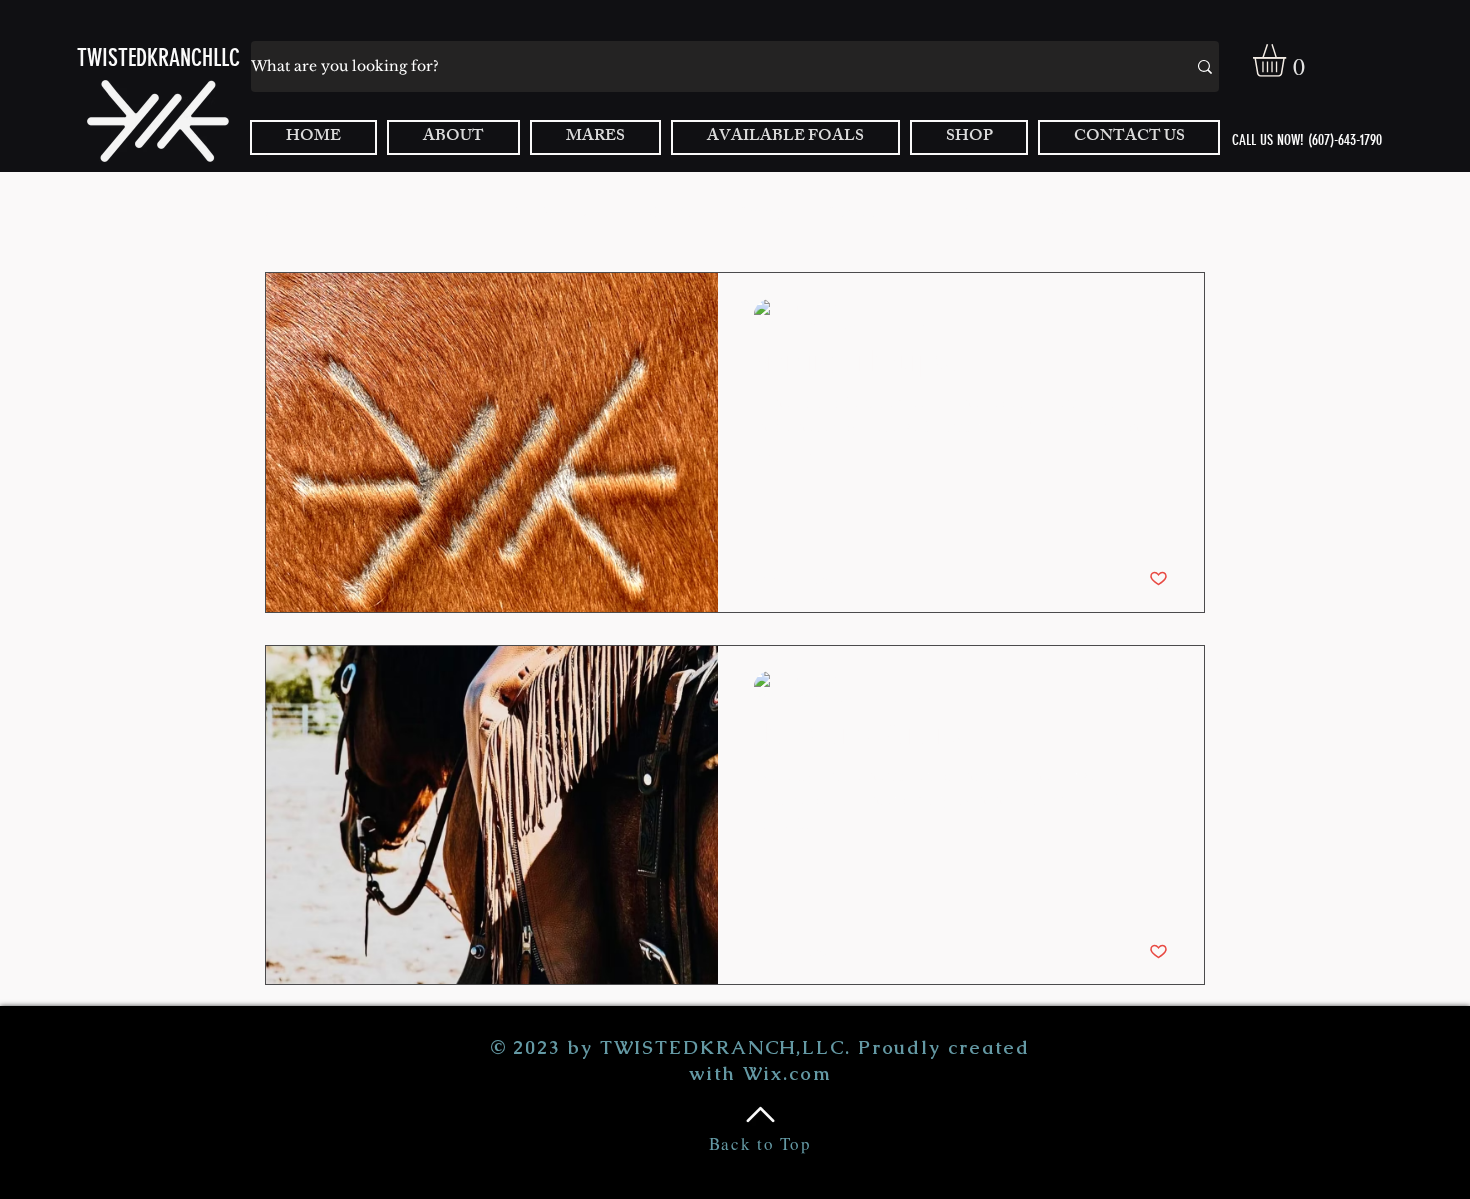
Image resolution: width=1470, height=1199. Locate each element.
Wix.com (787, 1073)
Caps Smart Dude (558, 211)
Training (760, 211)
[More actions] (1165, 315)
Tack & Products (871, 211)
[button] (1288, 60)
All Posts (290, 211)
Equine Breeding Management (1044, 211)
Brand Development (412, 211)
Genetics (672, 211)
